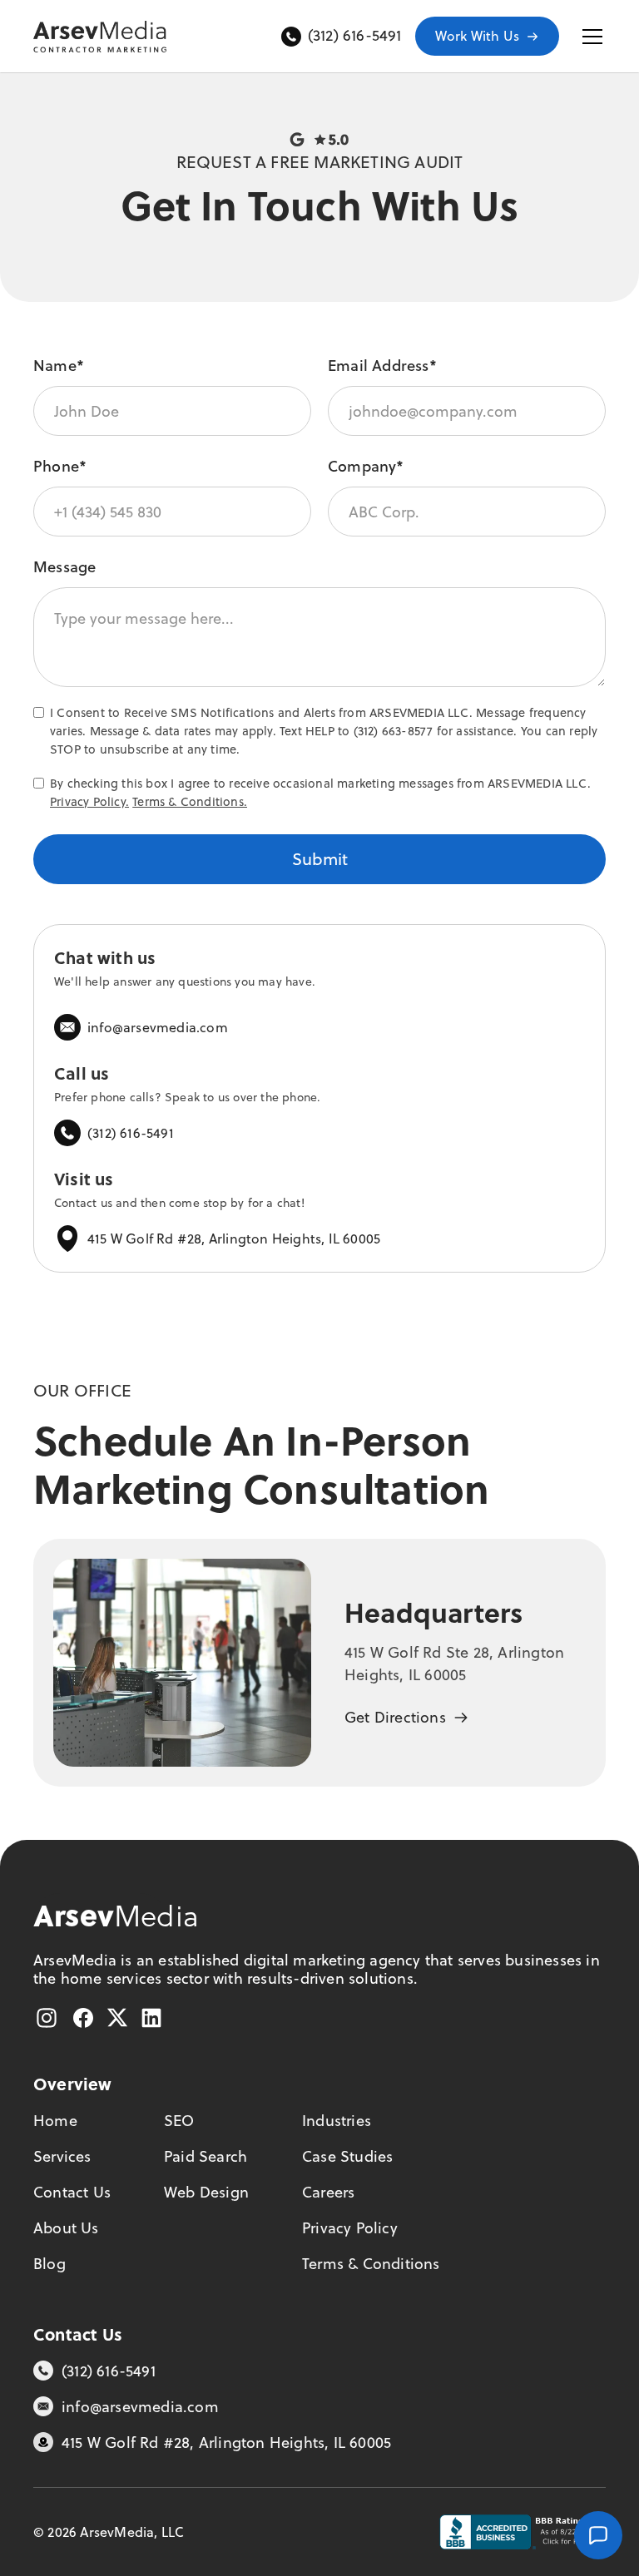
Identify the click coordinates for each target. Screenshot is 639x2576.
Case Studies (347, 2156)
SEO (179, 2121)
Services (62, 2156)
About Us (66, 2228)
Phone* (60, 466)
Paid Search (206, 2156)
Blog (50, 2264)
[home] (100, 37)
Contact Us (72, 2192)
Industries (337, 2121)
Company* (366, 466)
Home (55, 2121)
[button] (589, 37)
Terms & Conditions (371, 2264)
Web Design (206, 2192)
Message (64, 567)
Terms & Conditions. (190, 801)
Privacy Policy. (89, 801)
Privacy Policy (350, 2228)
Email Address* (382, 366)
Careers (328, 2192)
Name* (59, 366)
